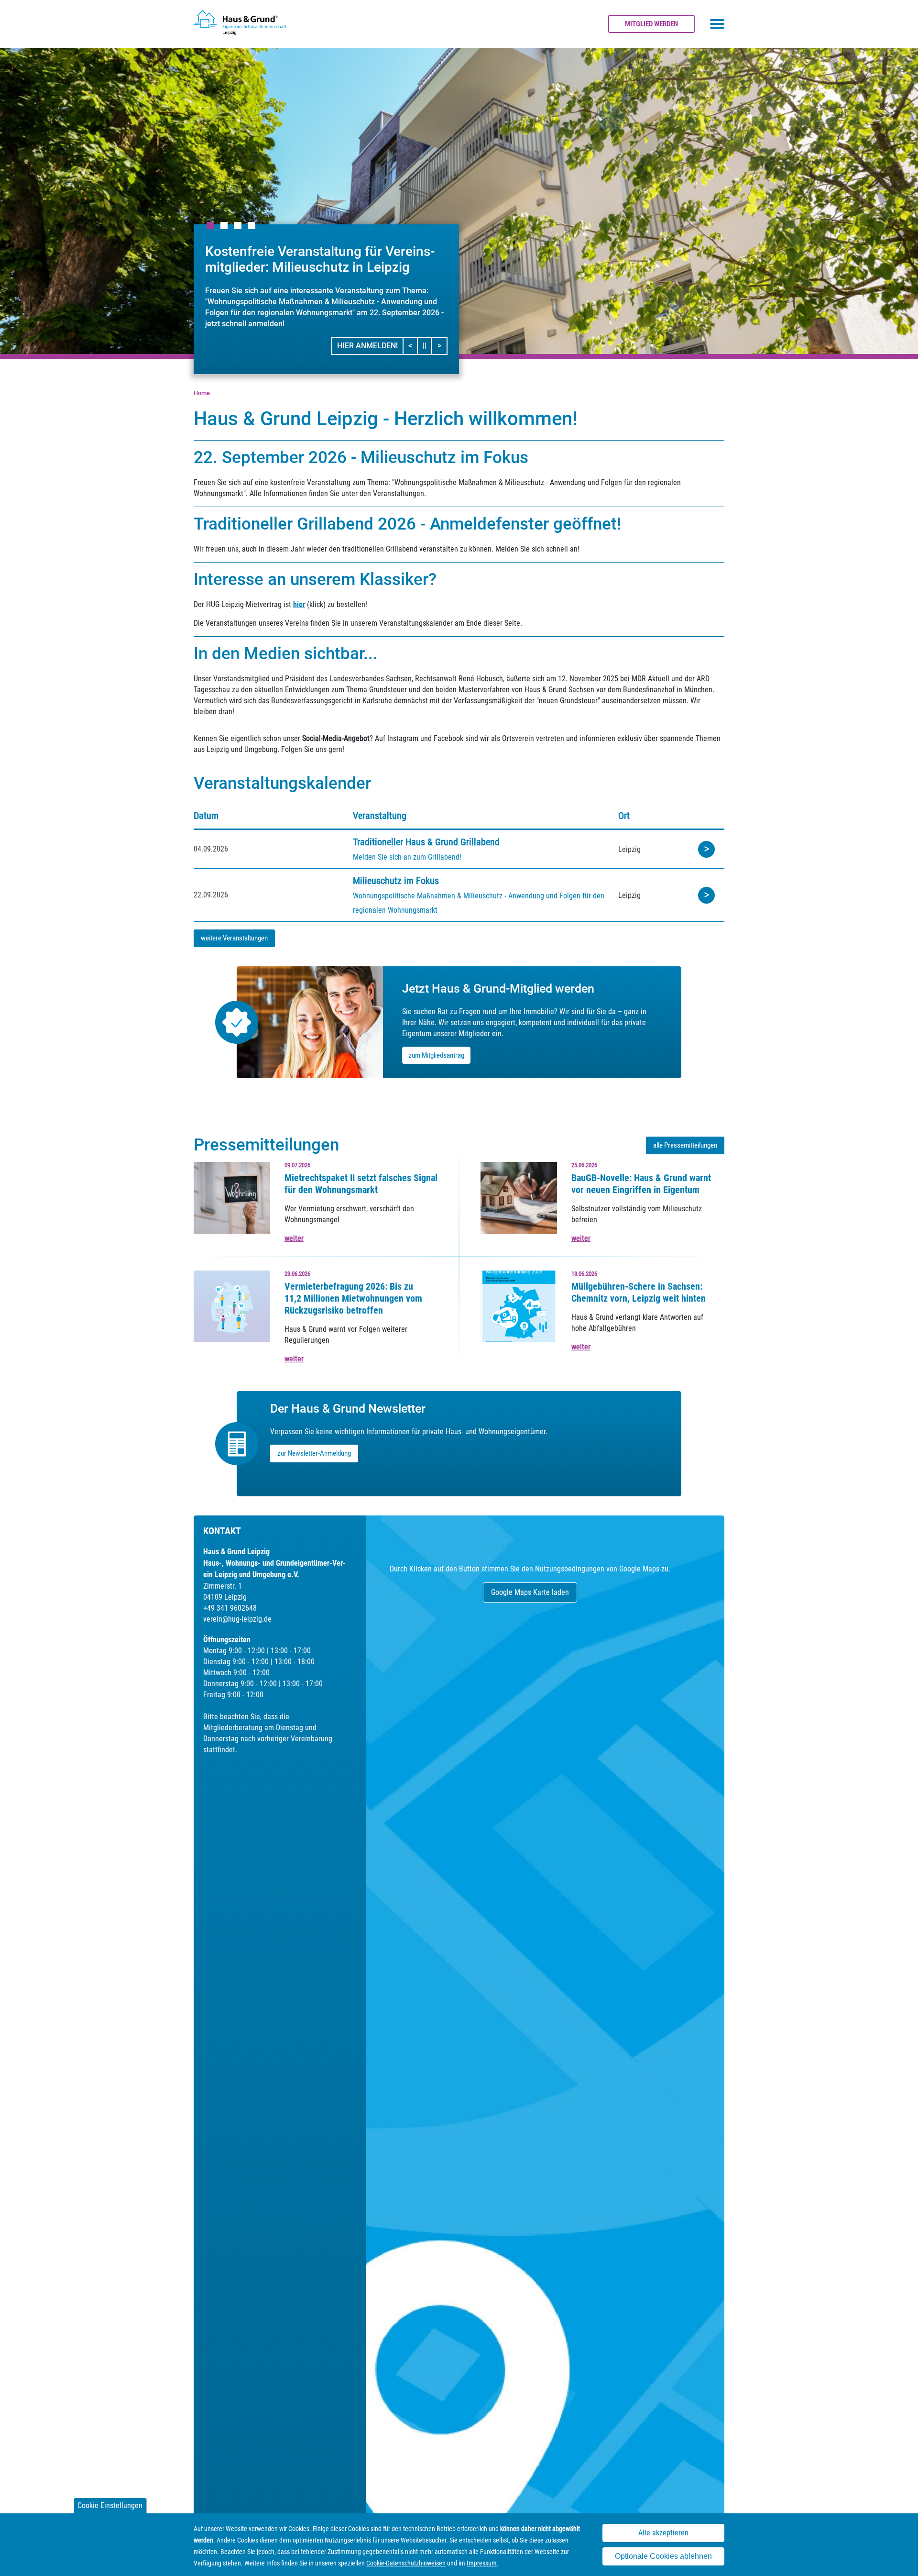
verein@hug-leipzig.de (237, 1619)
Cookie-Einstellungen (110, 2505)
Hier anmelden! (367, 346)
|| (427, 345)
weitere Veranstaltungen (234, 938)
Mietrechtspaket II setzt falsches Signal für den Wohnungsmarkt (361, 1184)
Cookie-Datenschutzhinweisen (406, 2563)
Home (202, 393)
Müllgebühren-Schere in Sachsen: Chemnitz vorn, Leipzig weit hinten (639, 1292)
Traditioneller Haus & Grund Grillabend (426, 842)
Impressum (482, 2563)
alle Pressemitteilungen (685, 1145)
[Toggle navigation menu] (717, 24)
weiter (294, 1238)
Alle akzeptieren (663, 2533)
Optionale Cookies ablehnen (663, 2556)
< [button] (413, 345)
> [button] (442, 345)
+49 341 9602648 (230, 1608)
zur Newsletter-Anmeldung (314, 1453)
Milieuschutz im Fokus (396, 881)
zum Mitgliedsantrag (436, 1055)
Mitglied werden (651, 24)
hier (299, 604)
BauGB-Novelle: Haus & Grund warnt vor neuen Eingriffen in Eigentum (641, 1184)
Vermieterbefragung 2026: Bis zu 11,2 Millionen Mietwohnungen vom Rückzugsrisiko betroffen (353, 1298)
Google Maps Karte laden (530, 1592)
